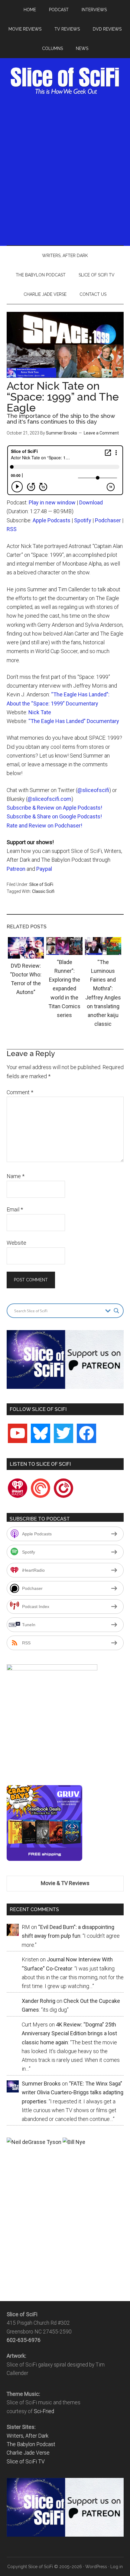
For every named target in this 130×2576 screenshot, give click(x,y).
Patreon (16, 869)
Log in (117, 2567)
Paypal (44, 869)
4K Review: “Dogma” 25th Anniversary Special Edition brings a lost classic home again (69, 2033)
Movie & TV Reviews (65, 1883)
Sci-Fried (44, 2411)
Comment (20, 1092)
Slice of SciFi (65, 81)
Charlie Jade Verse (28, 2453)
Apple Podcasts (52, 520)
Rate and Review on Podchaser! (44, 826)
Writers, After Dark (28, 2436)
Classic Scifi (43, 891)
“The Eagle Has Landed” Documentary (74, 721)
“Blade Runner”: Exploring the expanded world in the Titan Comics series (64, 989)
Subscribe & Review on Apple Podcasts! (54, 808)
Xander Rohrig (39, 2001)
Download (91, 502)
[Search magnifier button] (116, 1311)
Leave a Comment (101, 433)
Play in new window (52, 502)
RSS (12, 529)
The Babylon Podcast (31, 2444)
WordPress (96, 2567)
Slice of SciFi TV (26, 2462)
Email (15, 1209)
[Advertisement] (65, 169)
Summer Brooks (62, 433)
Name (16, 1176)
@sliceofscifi (93, 790)
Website (16, 1243)
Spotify (83, 520)
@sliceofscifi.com (49, 799)
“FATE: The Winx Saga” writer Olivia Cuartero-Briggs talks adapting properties (73, 2092)
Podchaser (108, 520)
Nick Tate (40, 712)
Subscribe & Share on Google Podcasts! (54, 816)
